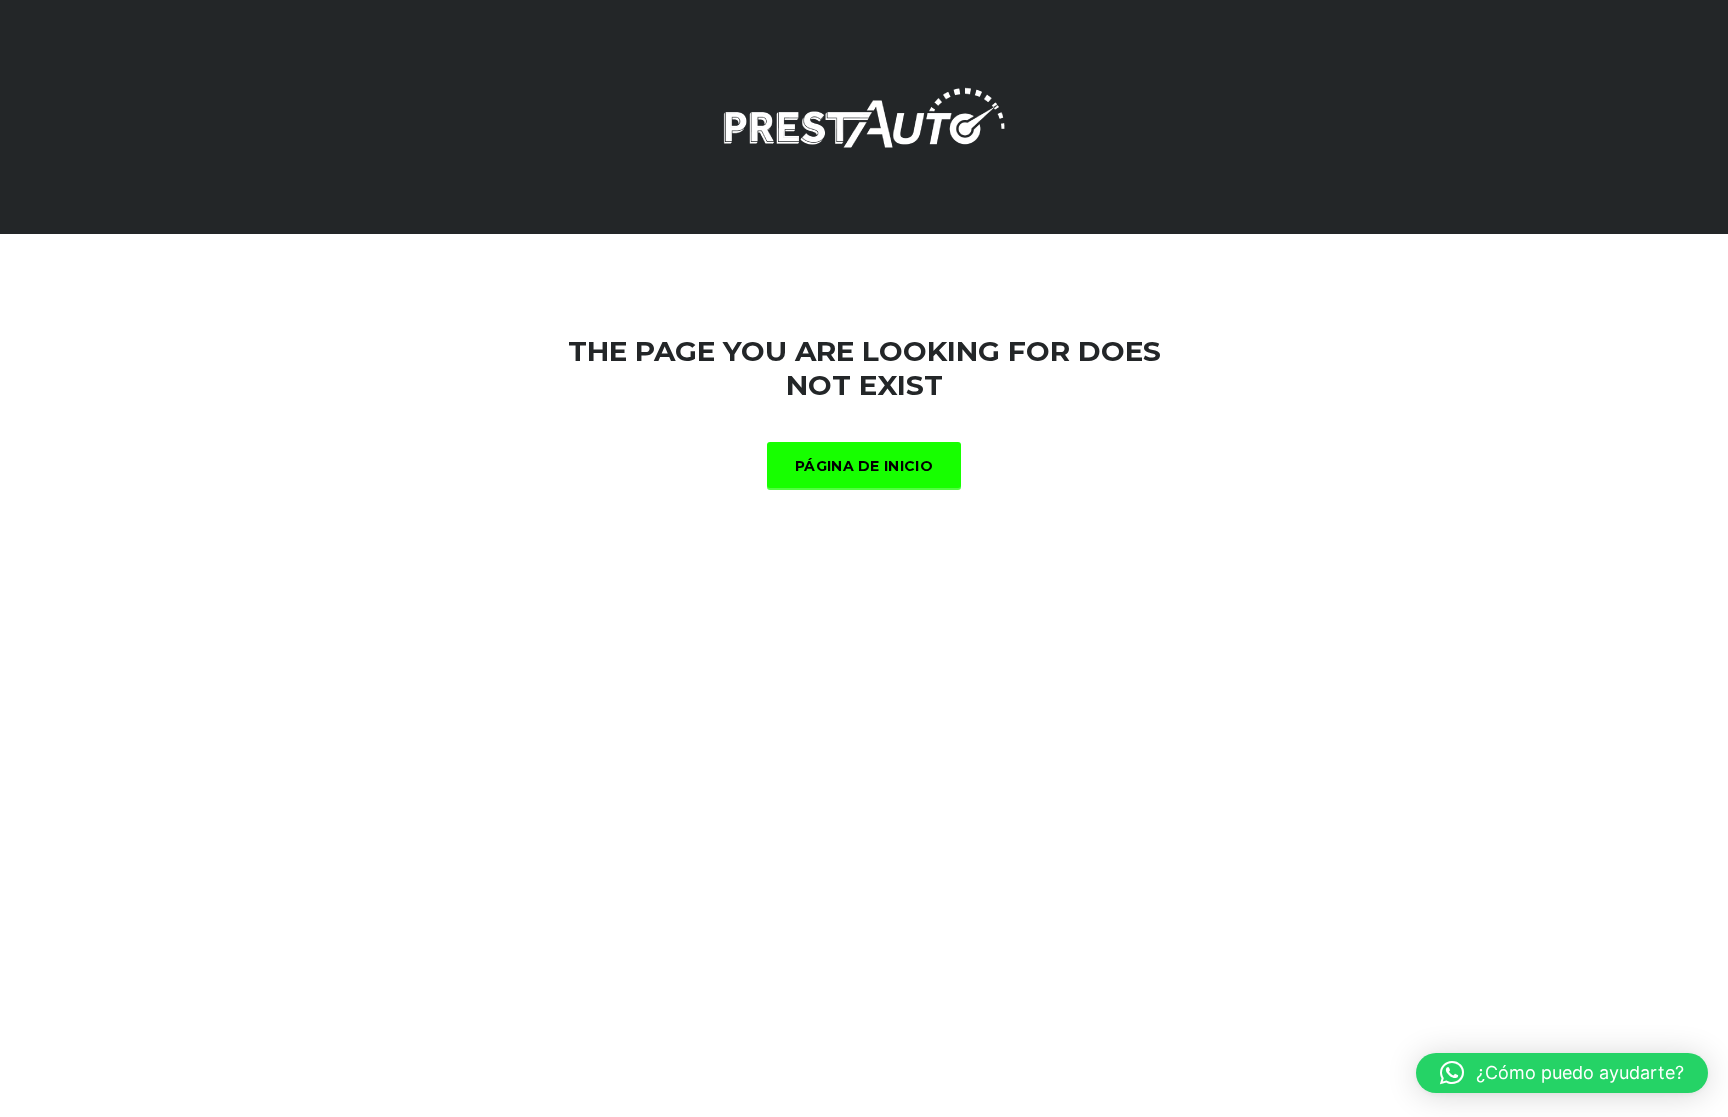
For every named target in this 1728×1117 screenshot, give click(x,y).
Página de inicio (864, 466)
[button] (1562, 1073)
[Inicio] (864, 115)
